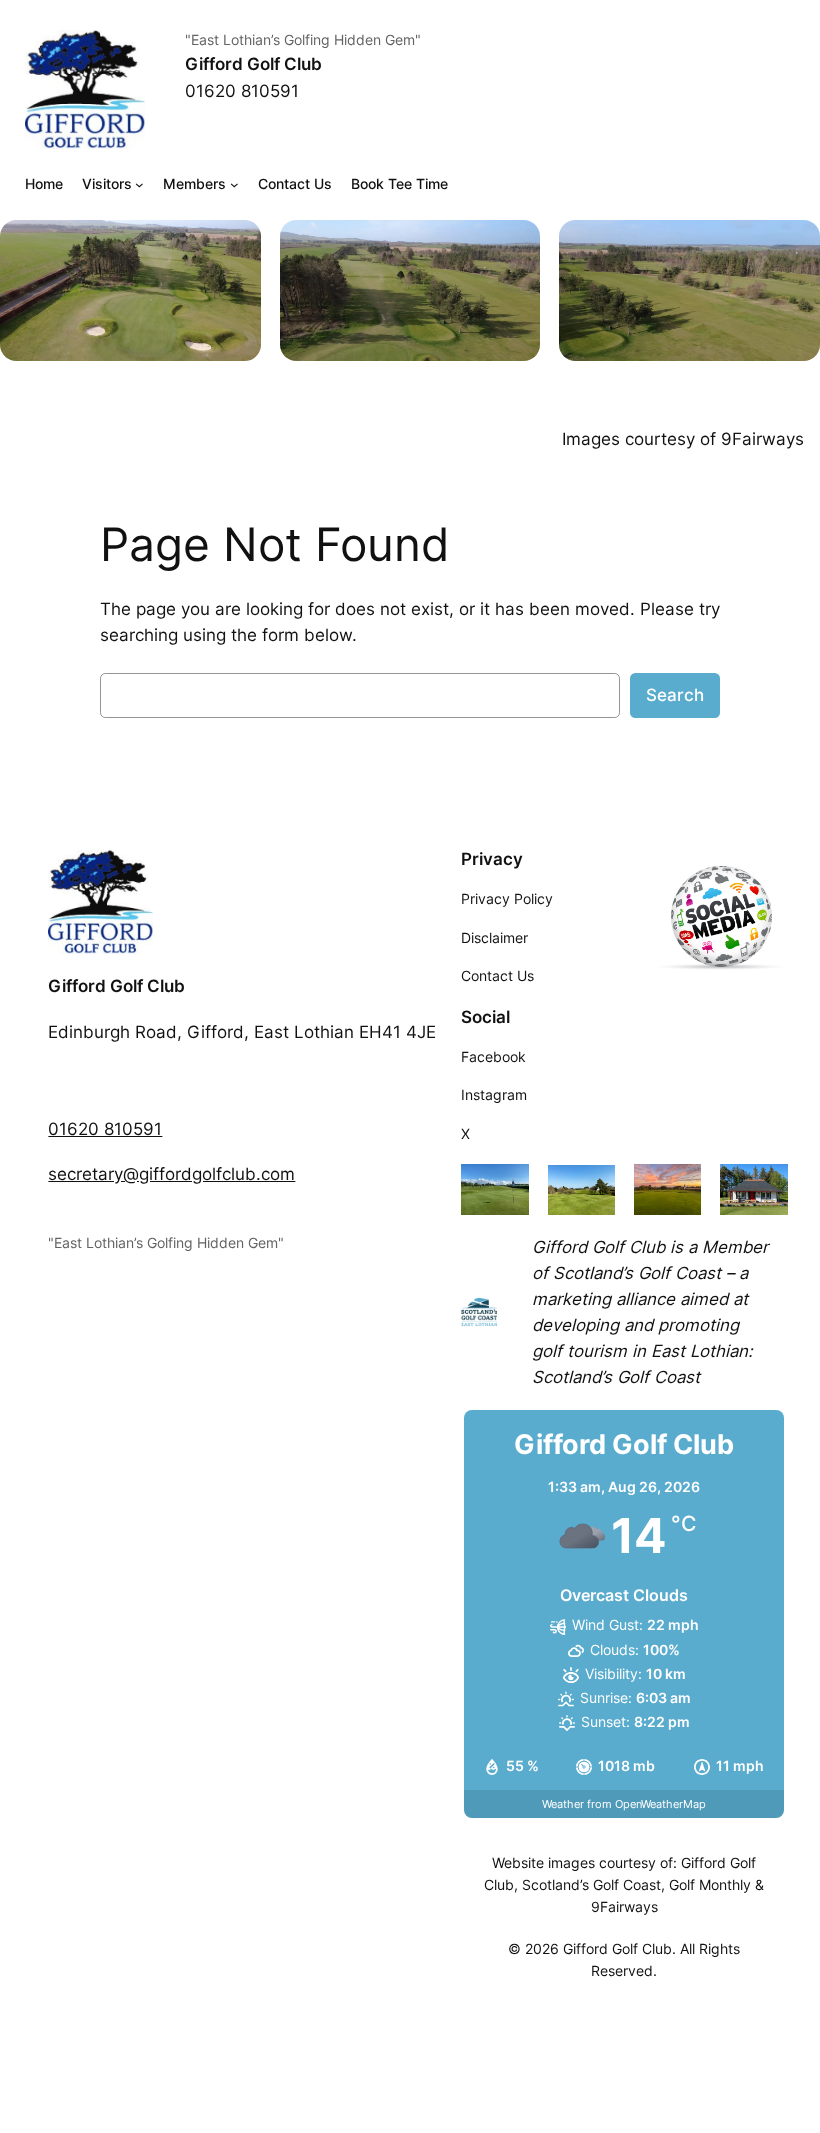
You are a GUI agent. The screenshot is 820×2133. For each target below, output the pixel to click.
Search (675, 695)
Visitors (107, 183)
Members (194, 183)
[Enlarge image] (235, 246)
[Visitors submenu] (139, 184)
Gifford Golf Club (253, 64)
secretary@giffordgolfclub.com (171, 1174)
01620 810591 (105, 1129)
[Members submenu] (234, 184)
